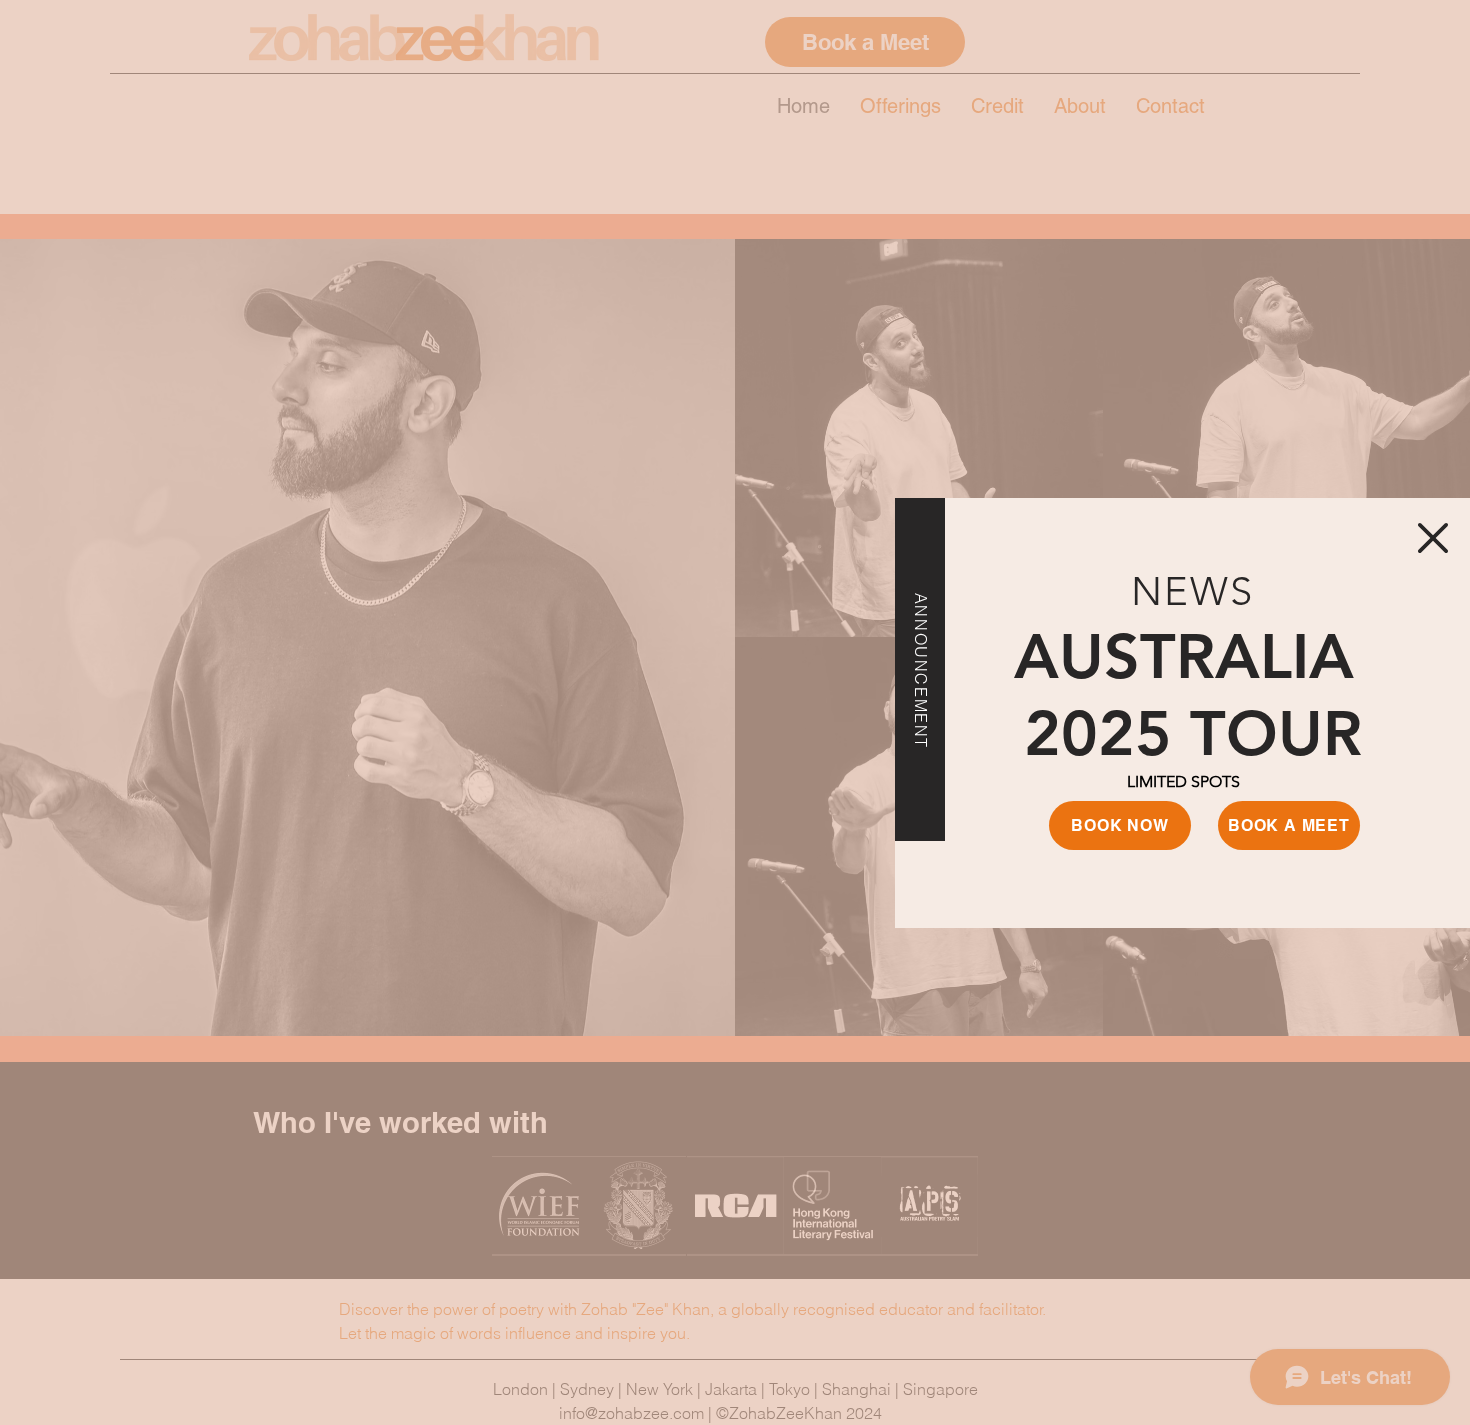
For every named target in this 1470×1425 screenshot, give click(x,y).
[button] (1433, 538)
